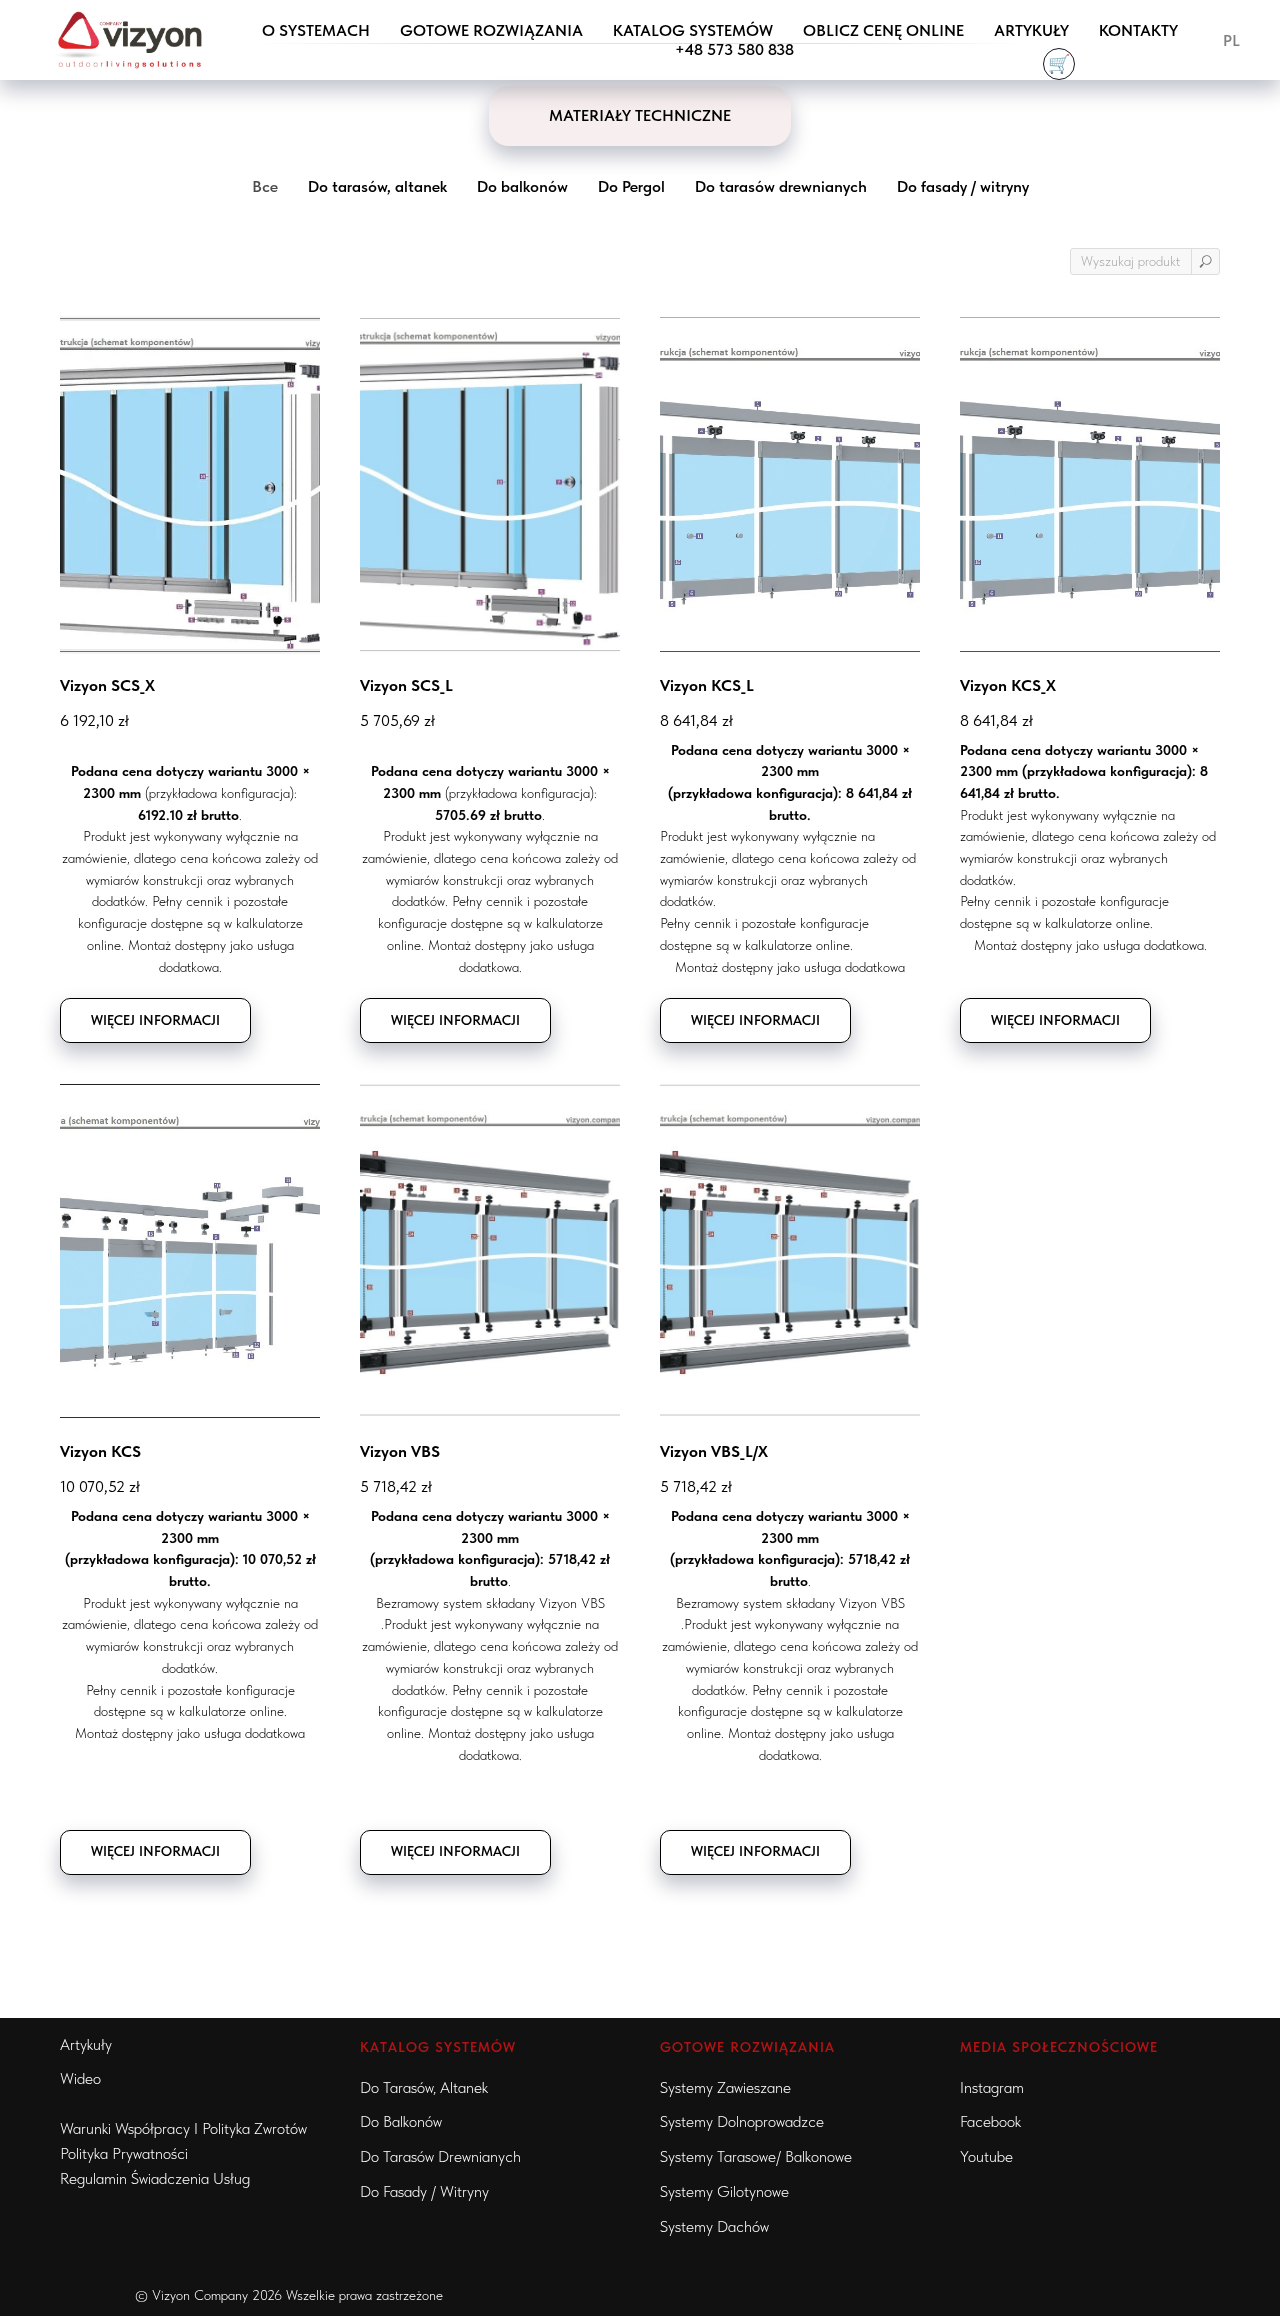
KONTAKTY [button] (1138, 30)
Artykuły (1031, 30)
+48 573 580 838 (734, 49)
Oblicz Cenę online (883, 30)
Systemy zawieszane (725, 2087)
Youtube (986, 2156)
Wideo (80, 2078)
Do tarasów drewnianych (440, 2156)
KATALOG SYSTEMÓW (438, 2047)
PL (1231, 40)
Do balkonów (401, 2121)
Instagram (992, 2087)
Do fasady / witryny (424, 2191)
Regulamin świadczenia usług (155, 2178)
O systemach (316, 30)
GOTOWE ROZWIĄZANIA (491, 30)
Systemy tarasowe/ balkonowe (756, 2156)
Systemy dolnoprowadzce (742, 2121)
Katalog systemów (693, 30)
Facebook (990, 2121)
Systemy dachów (714, 2226)
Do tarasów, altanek (424, 2087)
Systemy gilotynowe (724, 2191)
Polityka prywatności (124, 2153)
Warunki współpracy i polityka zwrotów (183, 2128)
